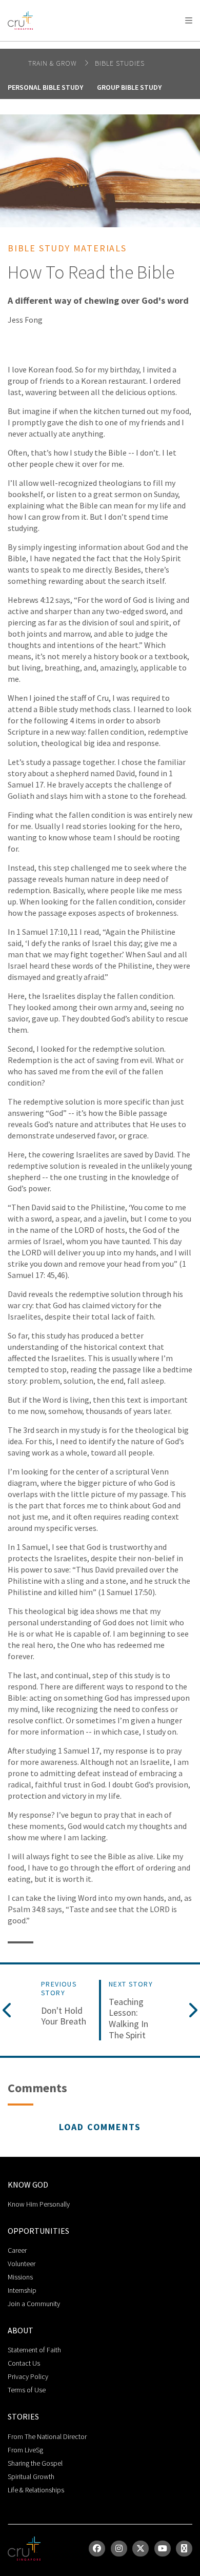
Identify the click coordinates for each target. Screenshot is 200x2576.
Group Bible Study (129, 87)
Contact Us (24, 2363)
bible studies (120, 63)
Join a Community (34, 2304)
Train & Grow (54, 63)
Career (17, 2250)
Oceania (89, 46)
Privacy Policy (28, 2376)
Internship (22, 2290)
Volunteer (22, 2264)
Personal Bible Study (45, 87)
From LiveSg (25, 2450)
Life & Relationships (36, 2490)
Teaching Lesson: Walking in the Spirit (128, 2018)
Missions (20, 2277)
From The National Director (47, 2436)
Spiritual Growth (31, 2476)
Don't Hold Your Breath (64, 2016)
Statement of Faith (34, 2350)
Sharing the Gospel (35, 2463)
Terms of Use (27, 2390)
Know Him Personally (39, 2204)
